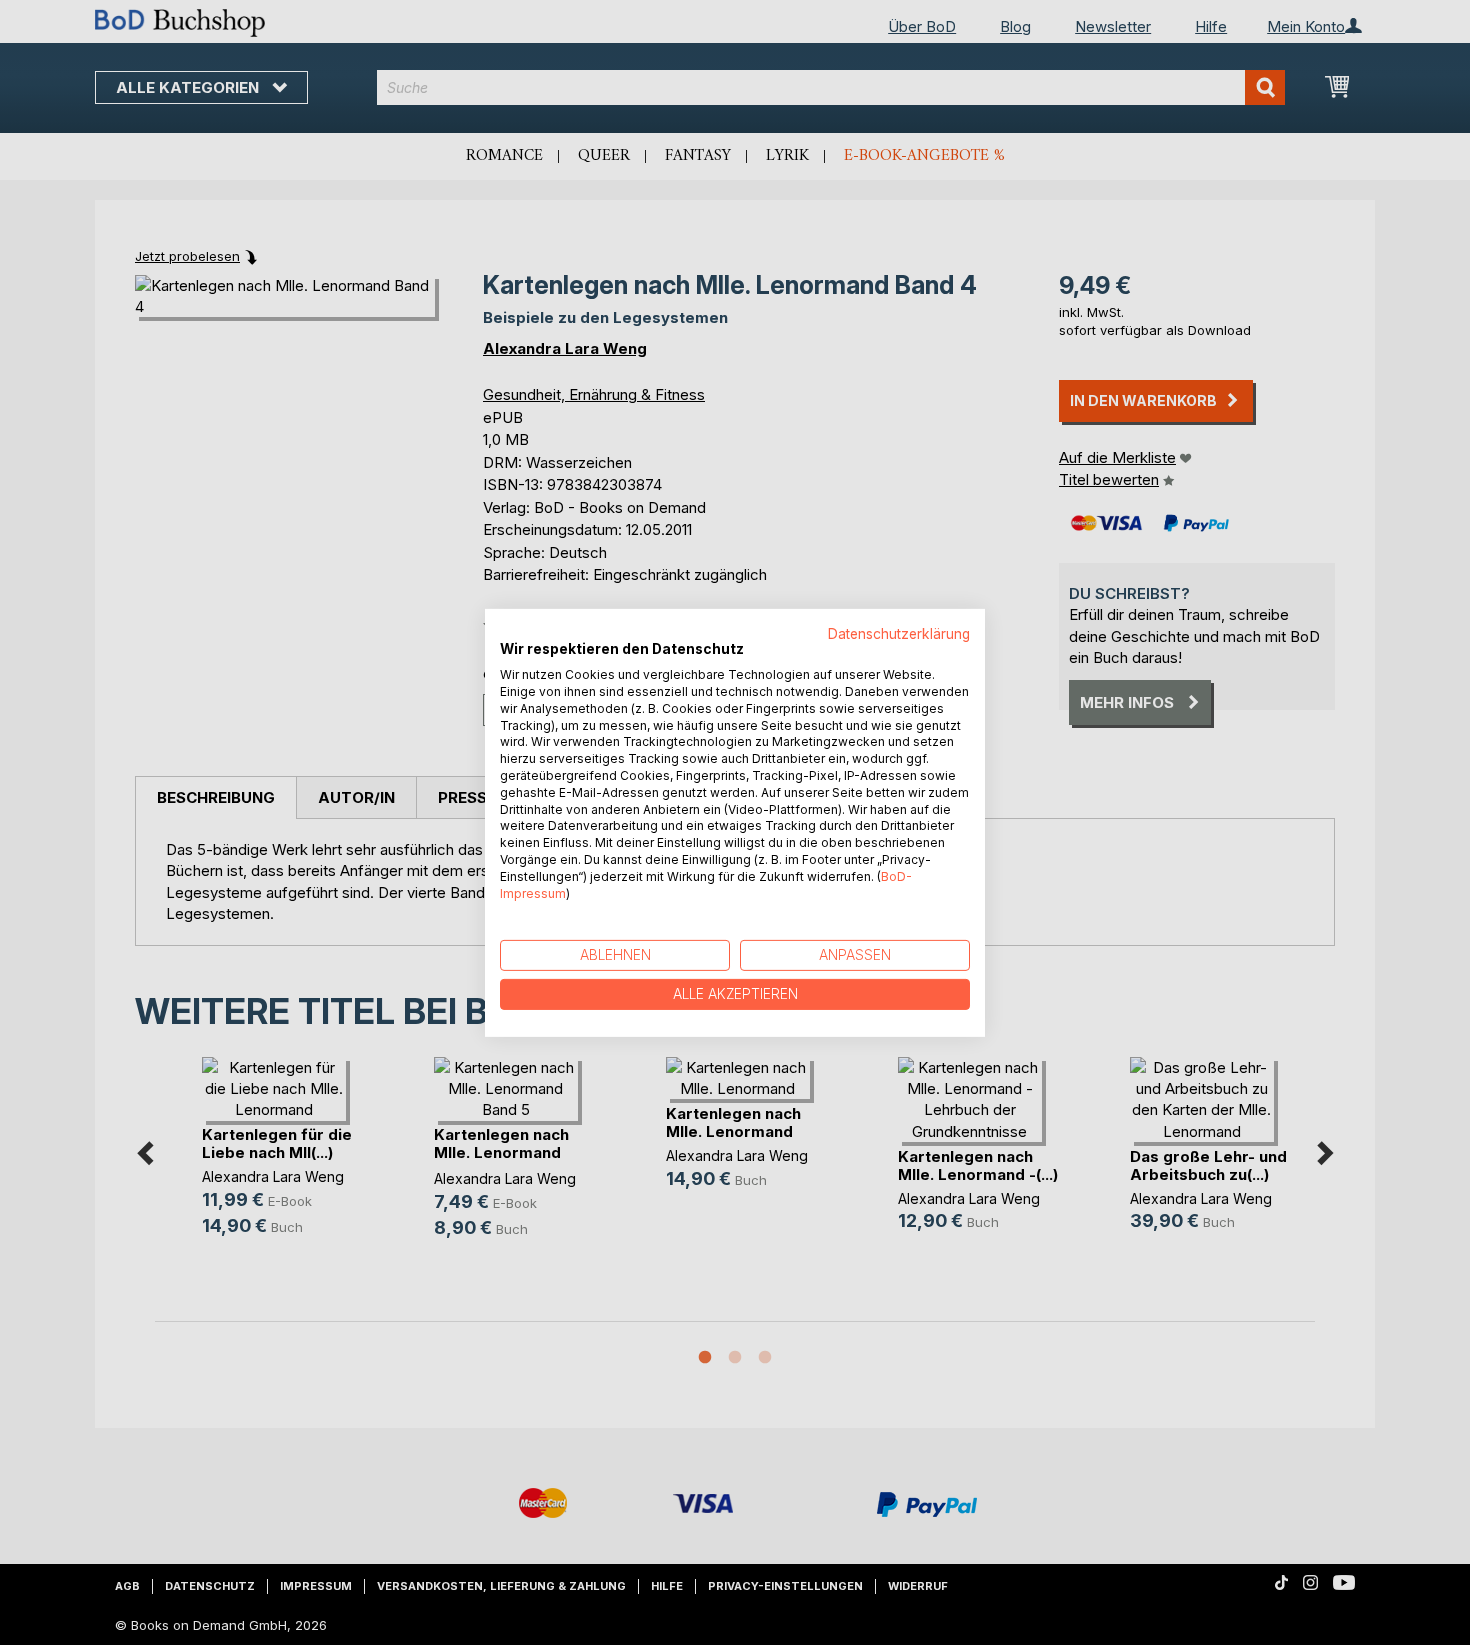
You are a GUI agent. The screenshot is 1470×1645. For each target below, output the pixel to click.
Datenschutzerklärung (899, 633)
